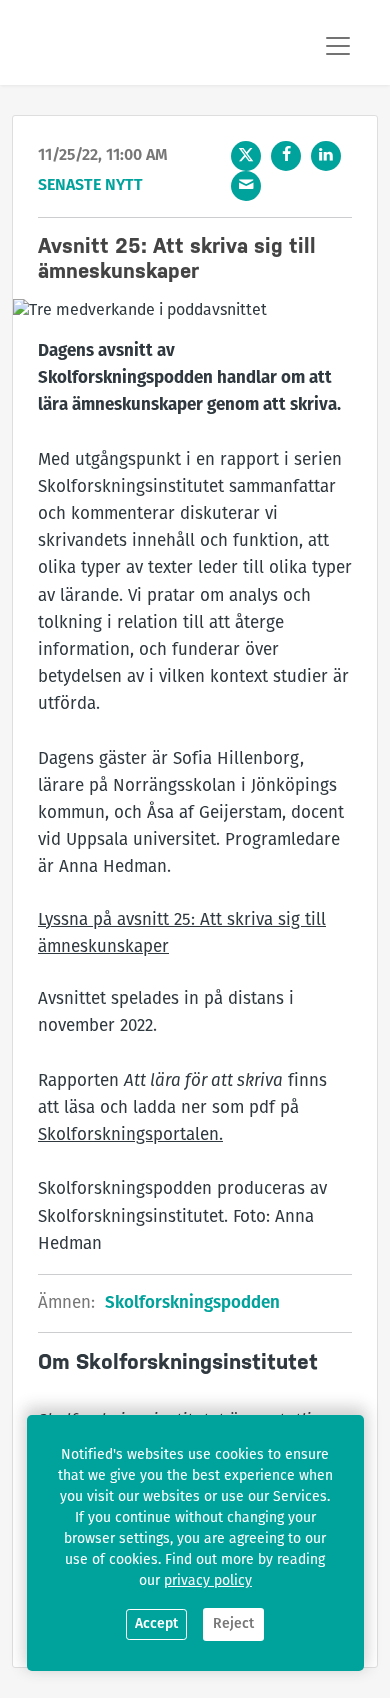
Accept (156, 1624)
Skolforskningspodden (192, 1303)
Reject (233, 1624)
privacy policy (208, 1581)
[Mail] (246, 186)
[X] (246, 156)
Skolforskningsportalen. (130, 1135)
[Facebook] (286, 156)
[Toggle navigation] (338, 46)
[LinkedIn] (326, 156)
